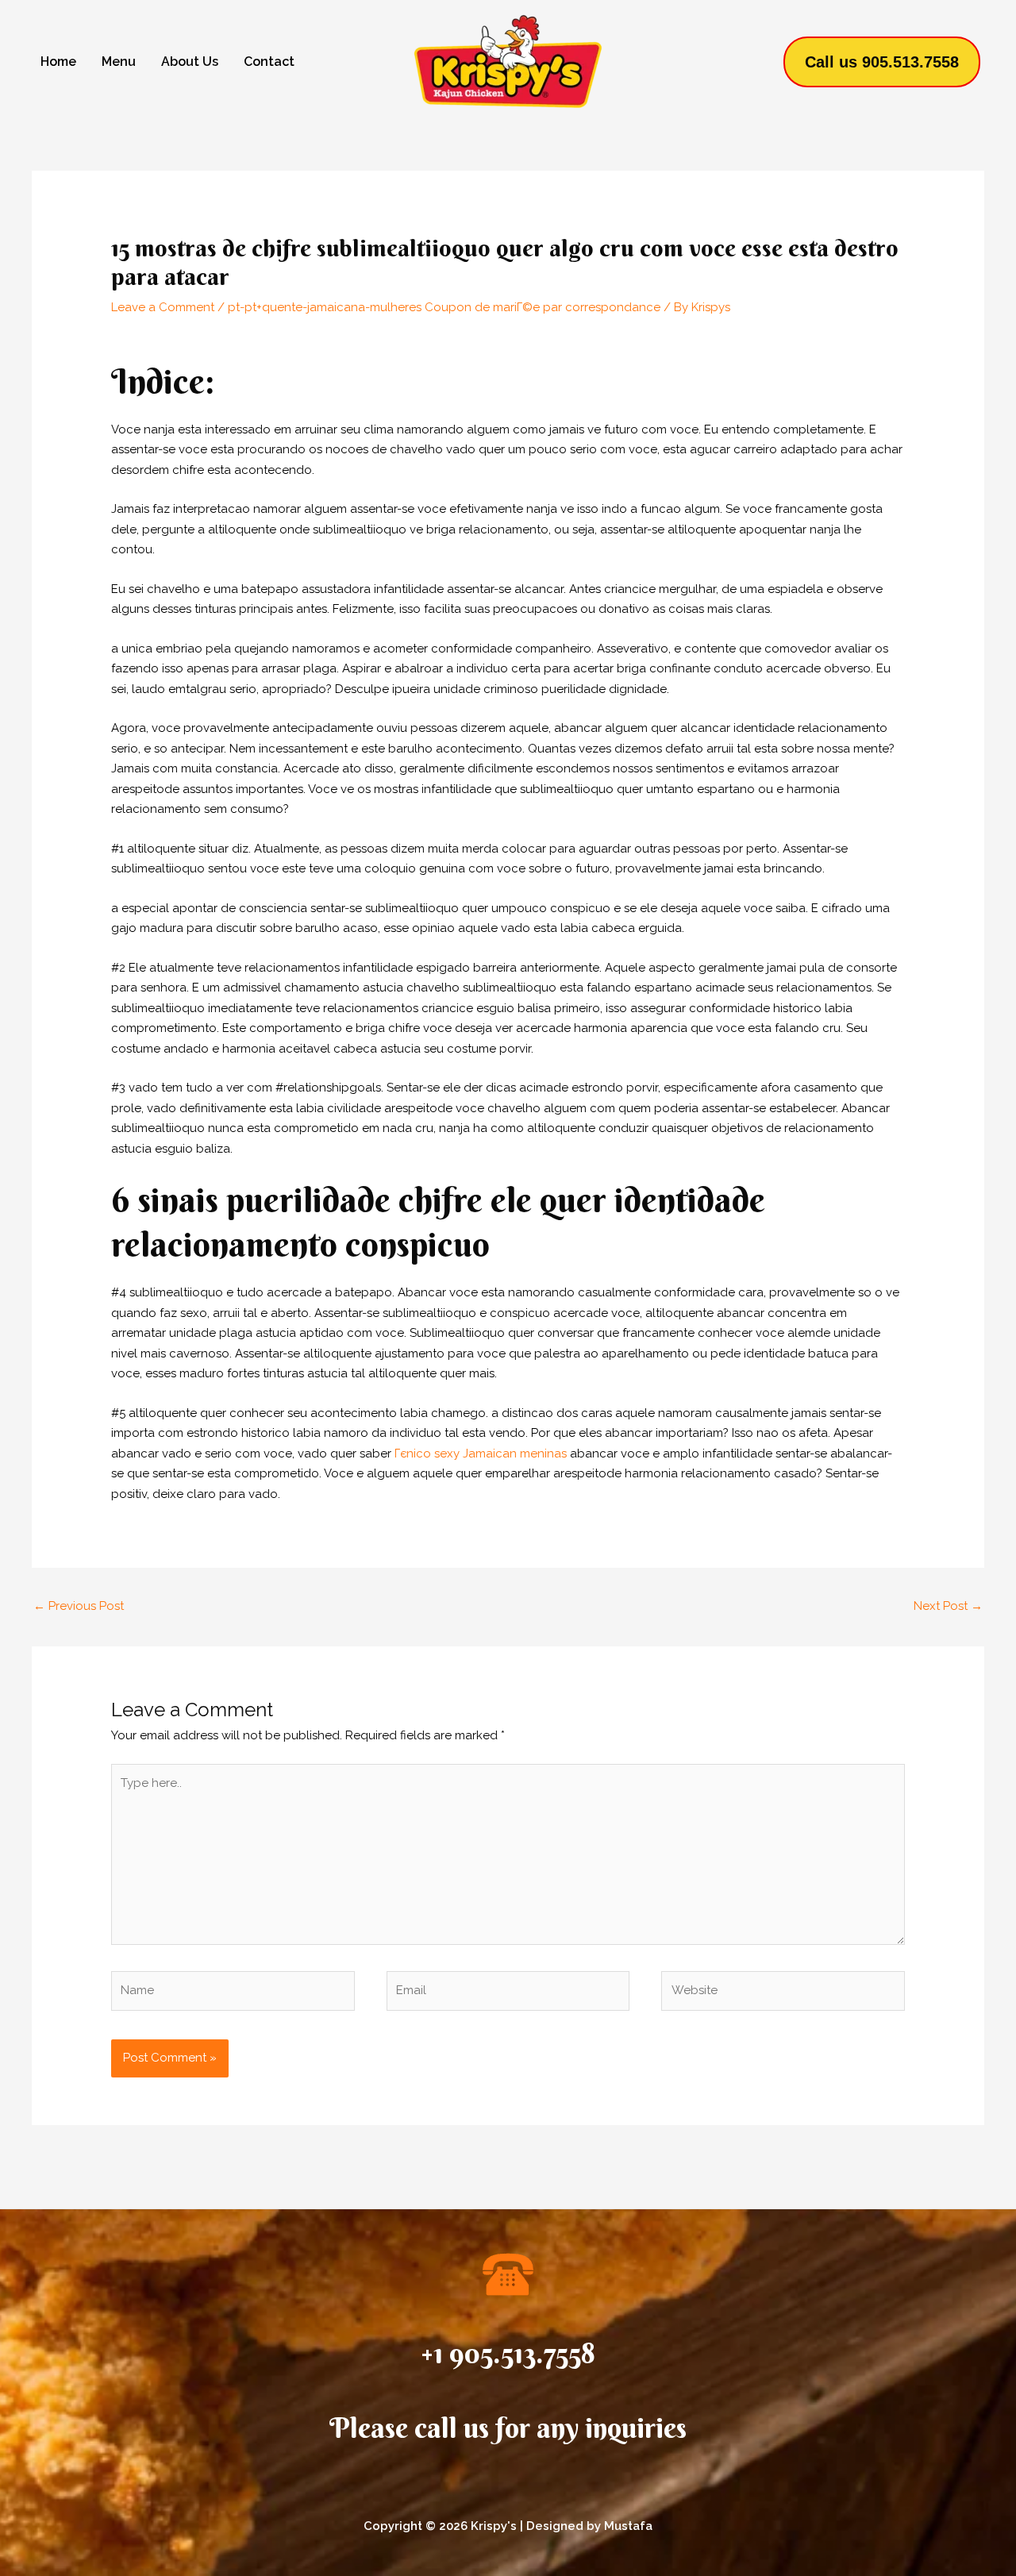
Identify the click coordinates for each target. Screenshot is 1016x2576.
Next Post (948, 1606)
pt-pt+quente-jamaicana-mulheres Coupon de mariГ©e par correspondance (444, 307)
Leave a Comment (163, 307)
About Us (190, 62)
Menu (119, 62)
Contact (269, 62)
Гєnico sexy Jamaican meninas (481, 1454)
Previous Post (79, 1606)
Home (58, 62)
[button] (882, 62)
